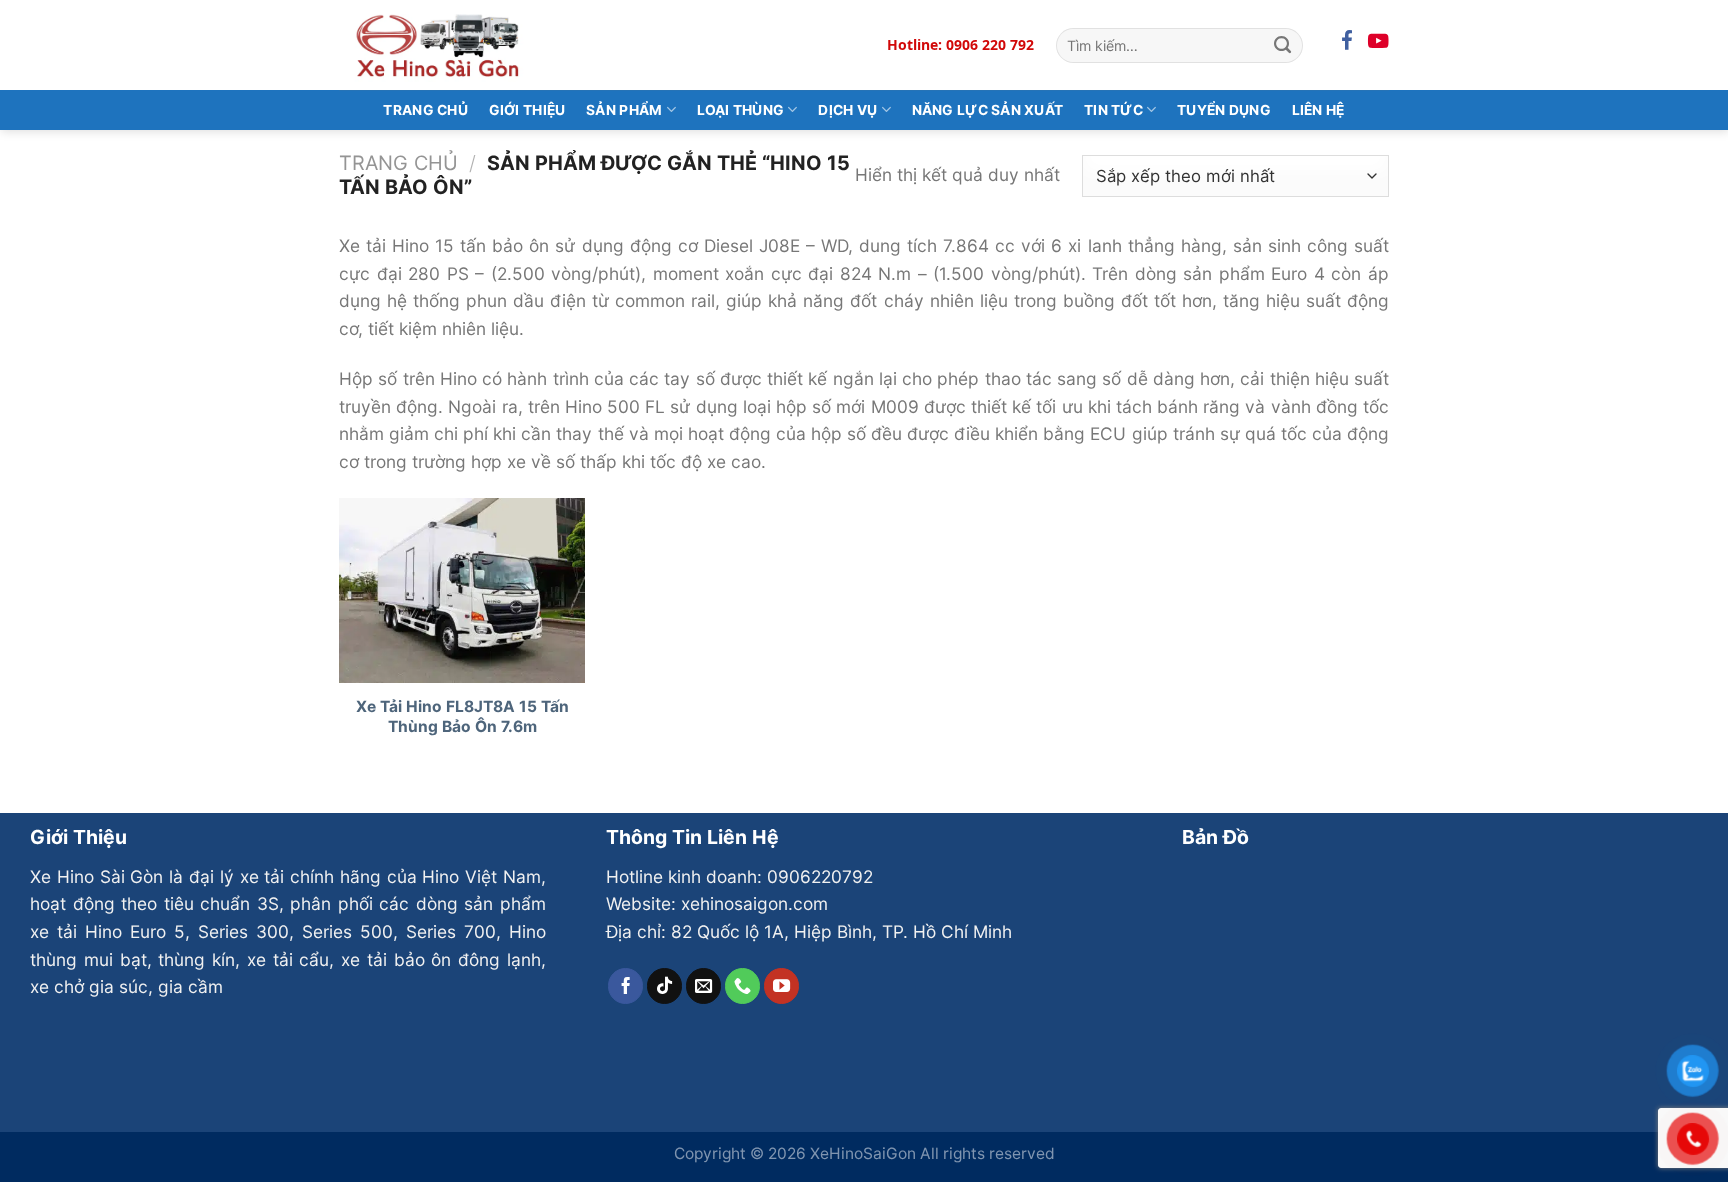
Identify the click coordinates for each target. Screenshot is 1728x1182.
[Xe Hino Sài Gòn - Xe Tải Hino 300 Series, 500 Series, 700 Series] (439, 44)
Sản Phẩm (624, 110)
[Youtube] (1378, 41)
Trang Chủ (425, 110)
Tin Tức (1113, 110)
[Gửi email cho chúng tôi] (704, 986)
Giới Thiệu (527, 110)
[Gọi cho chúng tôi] (743, 986)
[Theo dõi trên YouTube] (782, 986)
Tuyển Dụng (1224, 110)
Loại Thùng (741, 110)
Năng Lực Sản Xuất (988, 110)
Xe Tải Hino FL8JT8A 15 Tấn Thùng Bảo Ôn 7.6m (462, 716)
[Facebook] (1347, 41)
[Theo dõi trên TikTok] (665, 986)
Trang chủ (398, 163)
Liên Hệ (1318, 110)
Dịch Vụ (847, 110)
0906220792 (820, 876)
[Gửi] (1282, 45)
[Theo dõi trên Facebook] (626, 986)
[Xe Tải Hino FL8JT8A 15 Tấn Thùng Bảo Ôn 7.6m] (462, 590)
